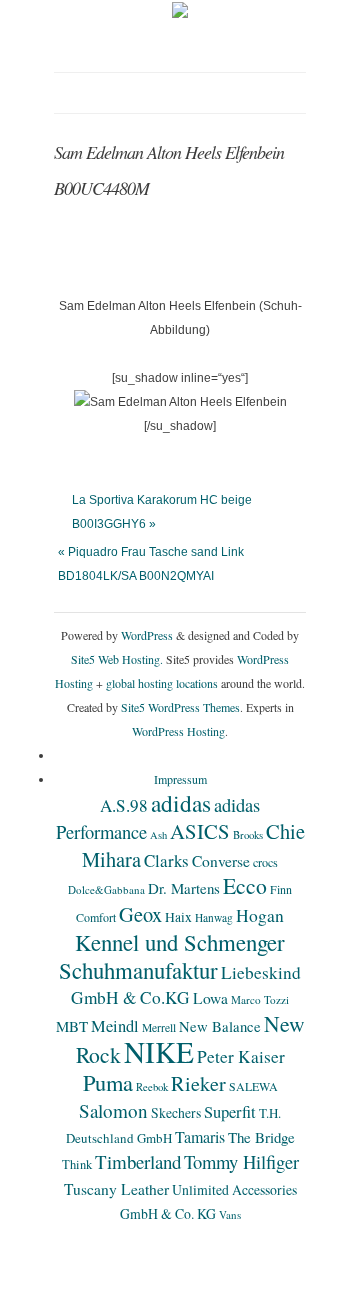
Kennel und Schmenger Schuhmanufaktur (172, 956)
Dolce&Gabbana (106, 889)
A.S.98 (124, 805)
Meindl (115, 1026)
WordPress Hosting (178, 731)
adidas (181, 803)
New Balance (220, 1026)
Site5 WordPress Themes (180, 707)
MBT (72, 1026)
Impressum (180, 779)
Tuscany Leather (116, 1189)
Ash (158, 835)
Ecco (245, 885)
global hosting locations (162, 683)
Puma (108, 1082)
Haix (178, 917)
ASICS (200, 831)
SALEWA (253, 1086)
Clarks (166, 860)
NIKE (159, 1051)
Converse (221, 861)
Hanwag (214, 917)
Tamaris (200, 1136)
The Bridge (261, 1137)
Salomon (113, 1110)
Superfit (230, 1112)
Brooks (248, 835)
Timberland (138, 1161)
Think (77, 1164)
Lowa (210, 998)
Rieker (198, 1083)
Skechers (176, 1112)
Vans (230, 1214)
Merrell (159, 1027)
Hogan (260, 915)
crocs (265, 862)
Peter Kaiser (241, 1056)
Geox (140, 914)
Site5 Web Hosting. (117, 659)
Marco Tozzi (260, 999)
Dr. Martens (184, 888)
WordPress (147, 635)
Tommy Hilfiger (241, 1161)
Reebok (152, 1087)
